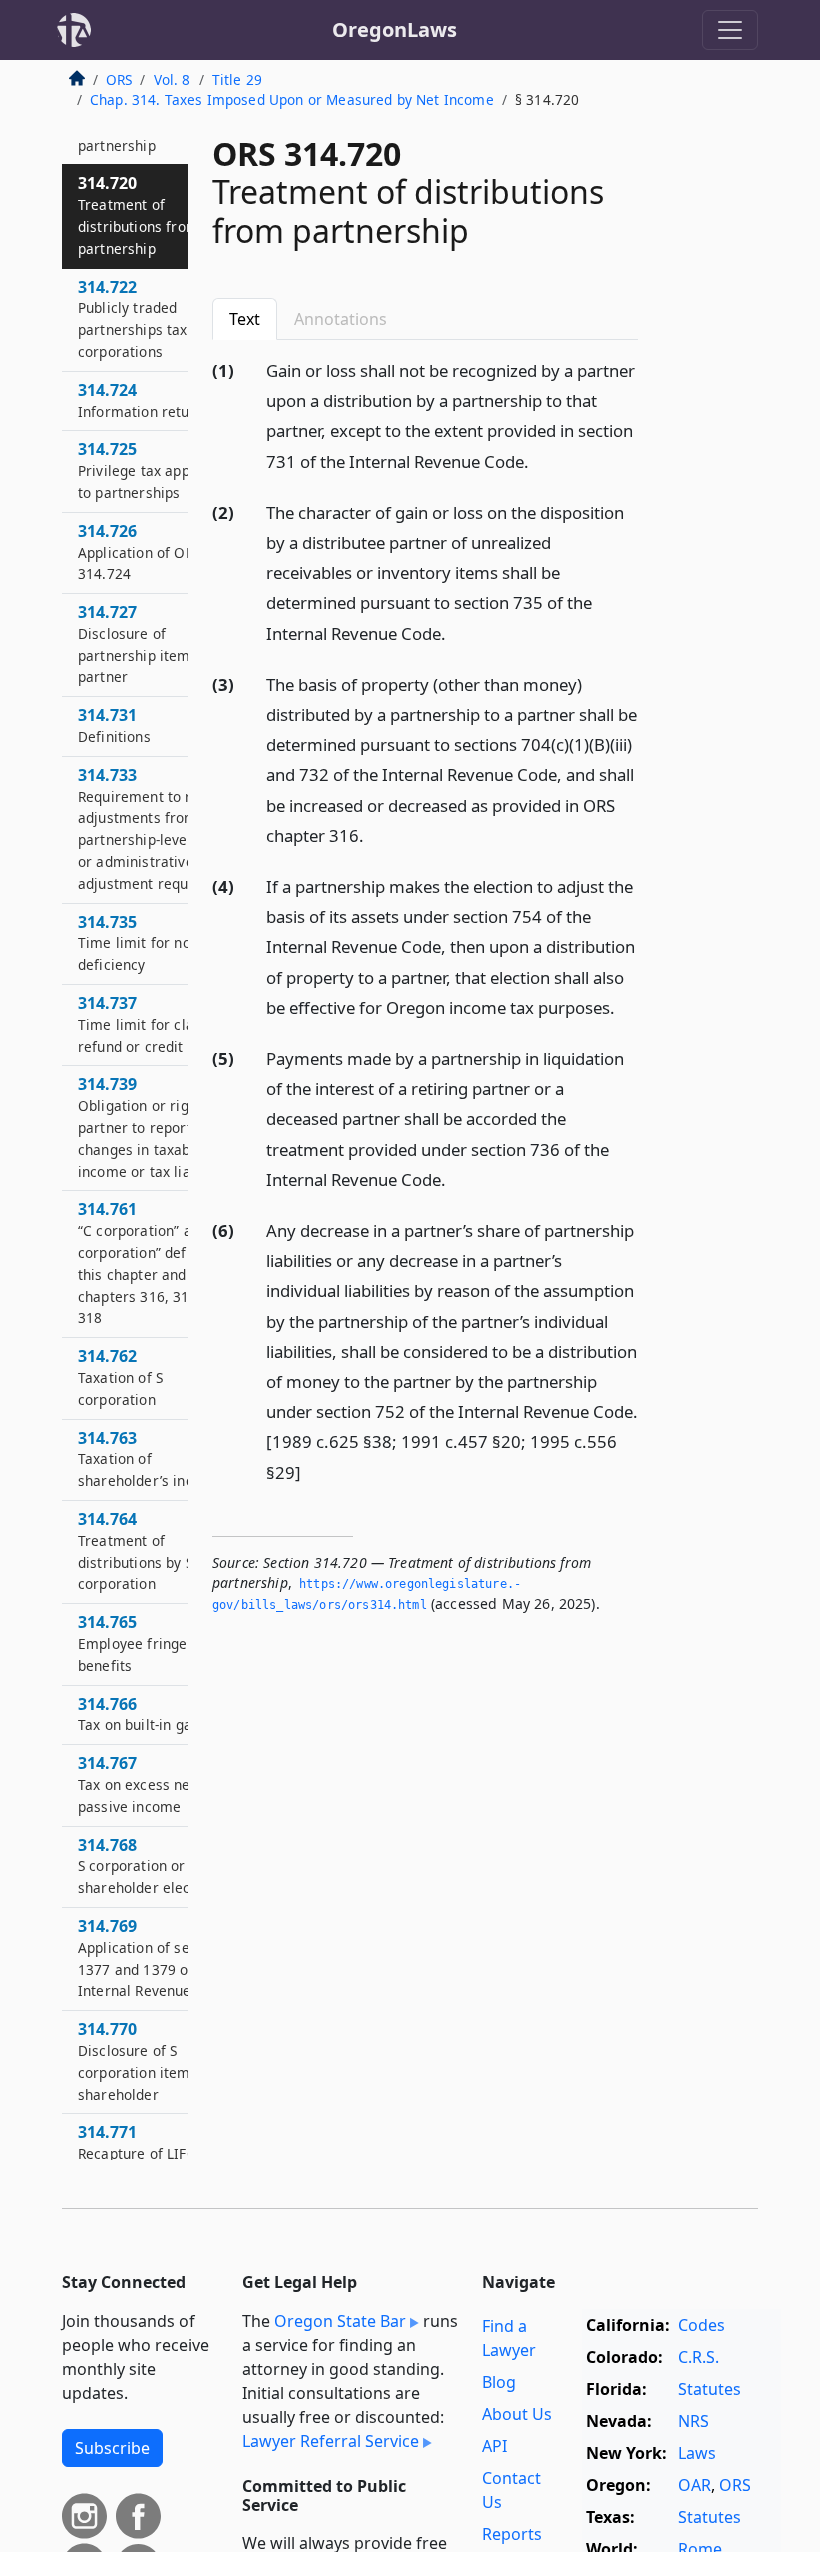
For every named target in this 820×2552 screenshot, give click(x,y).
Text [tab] (244, 319)
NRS (693, 2421)
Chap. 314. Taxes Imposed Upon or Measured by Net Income (292, 99)
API (494, 2446)
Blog (499, 2382)
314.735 (155, 943)
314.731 (114, 725)
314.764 (135, 1550)
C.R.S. (698, 2357)
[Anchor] (540, 460)
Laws (697, 2453)
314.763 (150, 1459)
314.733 (154, 828)
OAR (694, 2485)
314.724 (141, 400)
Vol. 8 (172, 79)
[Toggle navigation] (730, 30)
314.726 (139, 552)
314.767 (137, 1784)
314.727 (146, 643)
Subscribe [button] (112, 2448)
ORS (119, 79)
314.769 (154, 1957)
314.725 (156, 470)
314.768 (150, 1866)
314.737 (156, 1024)
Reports (512, 2534)
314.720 (138, 214)
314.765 (132, 1643)
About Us (517, 2414)
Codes (701, 2325)
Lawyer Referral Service (330, 2441)
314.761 (158, 1262)
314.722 (150, 318)
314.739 (151, 1126)
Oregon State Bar (340, 2321)
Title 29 (237, 79)
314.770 (146, 2060)
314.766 (141, 1714)
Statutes (709, 2389)
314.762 (120, 1377)
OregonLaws (394, 29)
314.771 (138, 2153)
